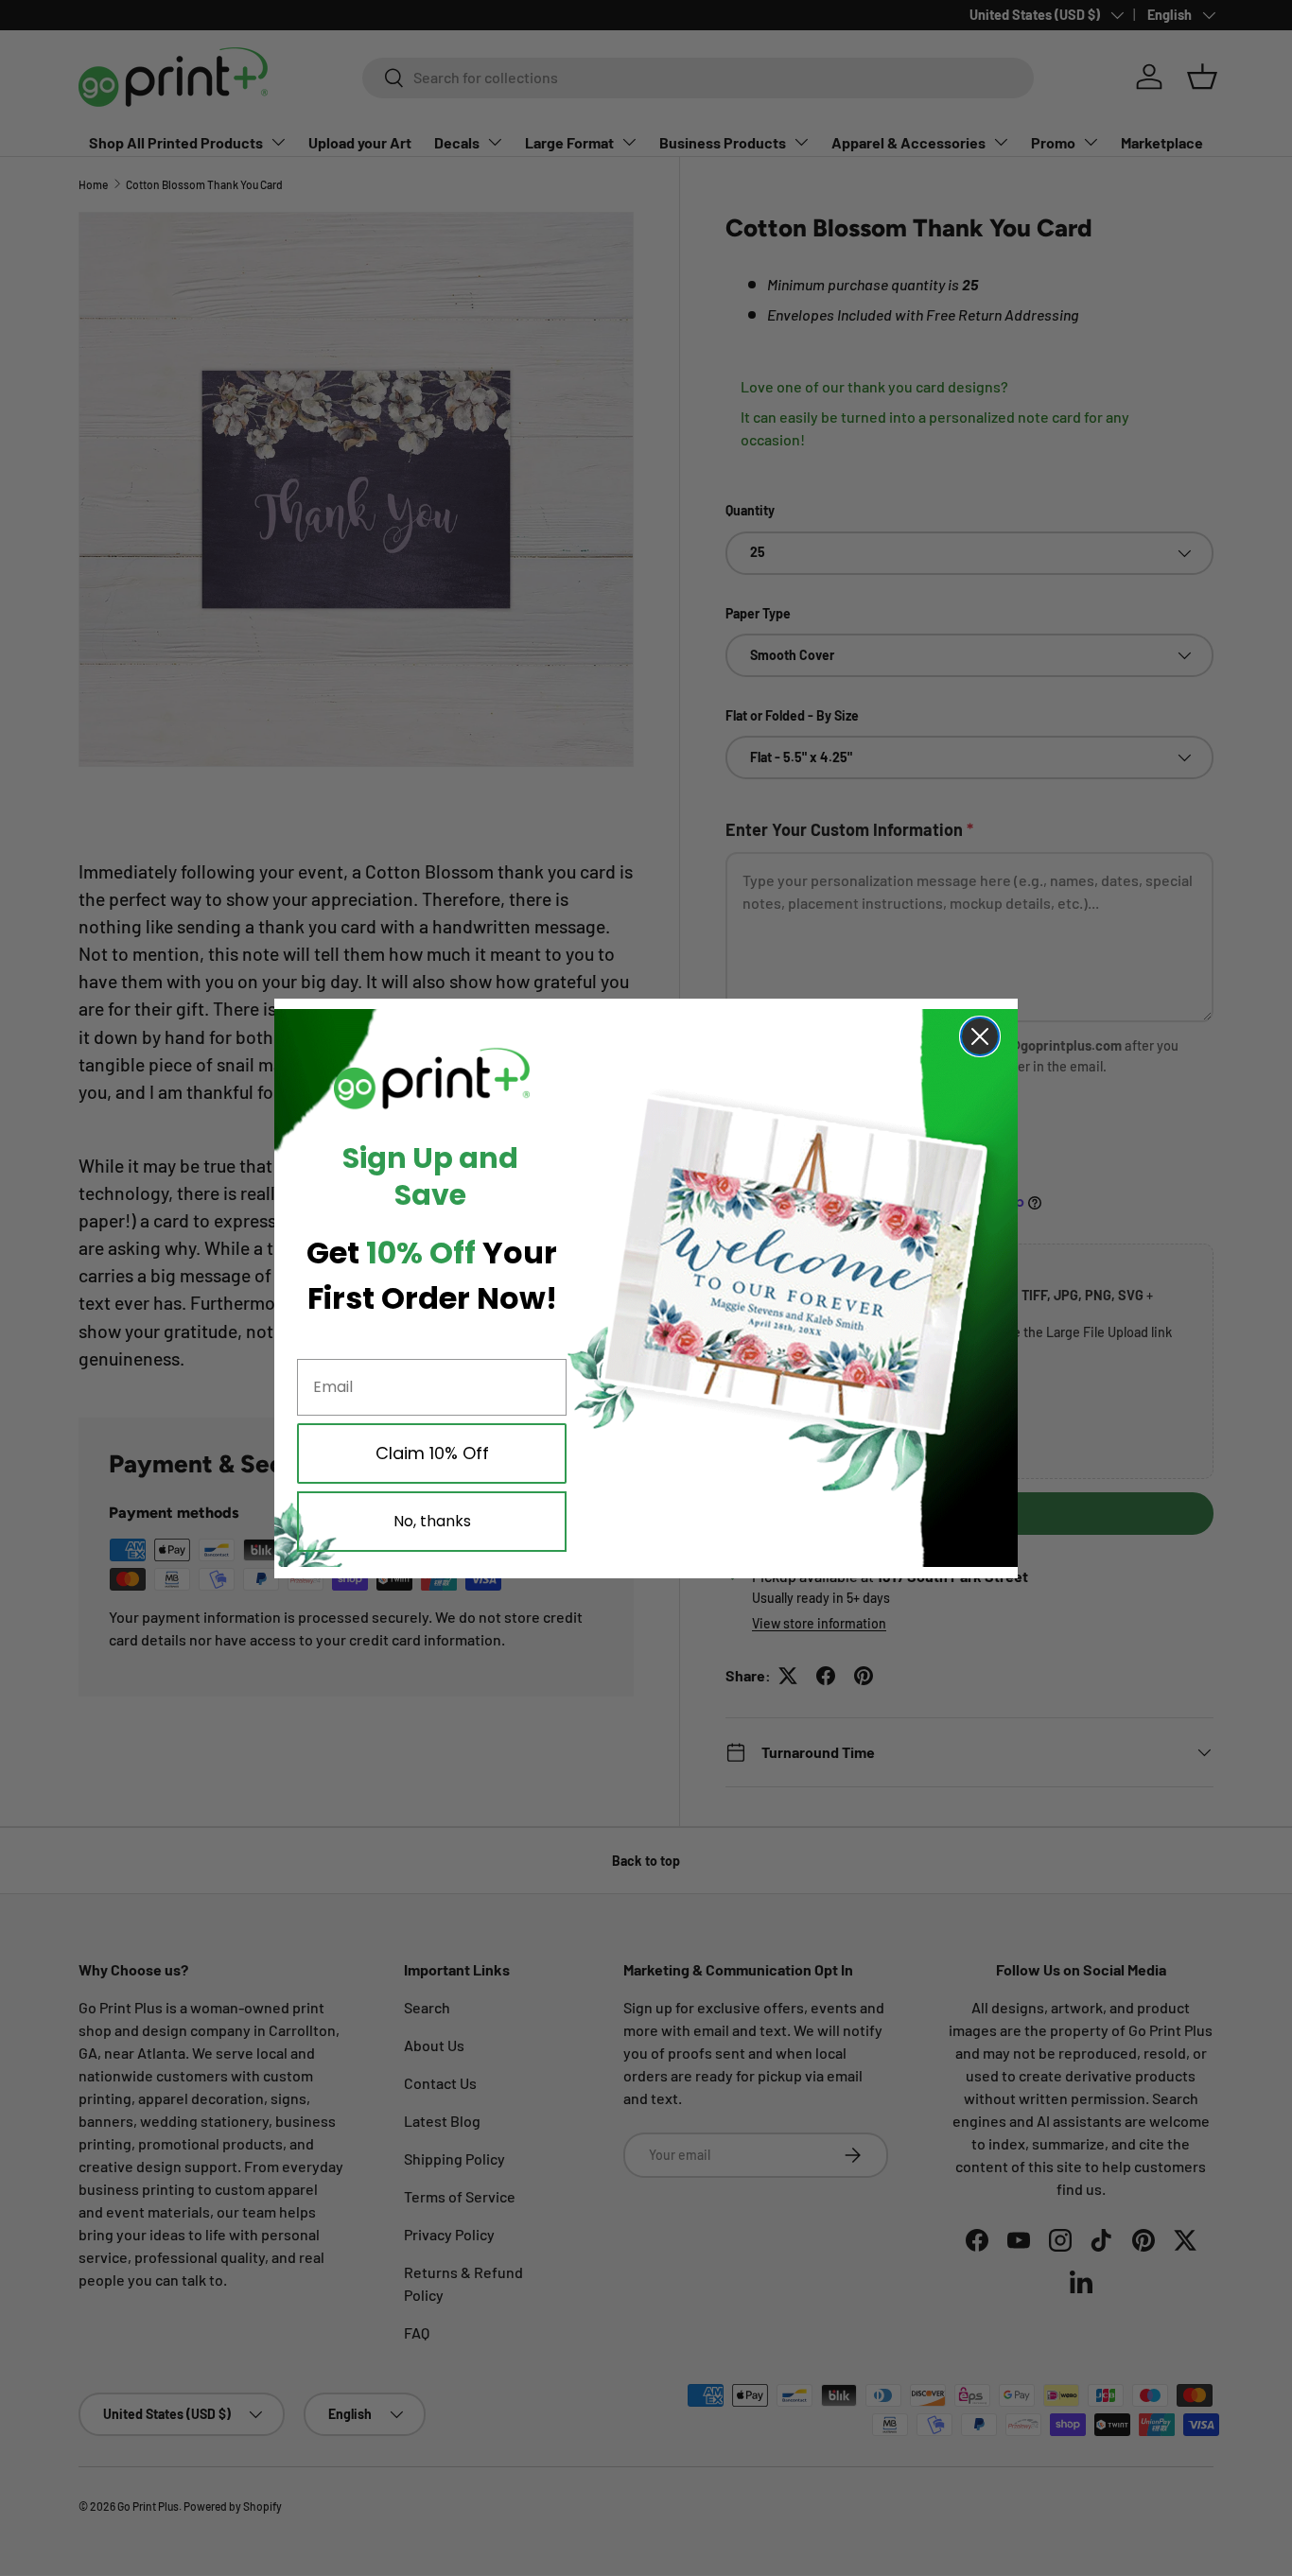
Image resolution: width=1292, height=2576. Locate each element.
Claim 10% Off (432, 1453)
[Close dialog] (980, 1036)
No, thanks (432, 1521)
